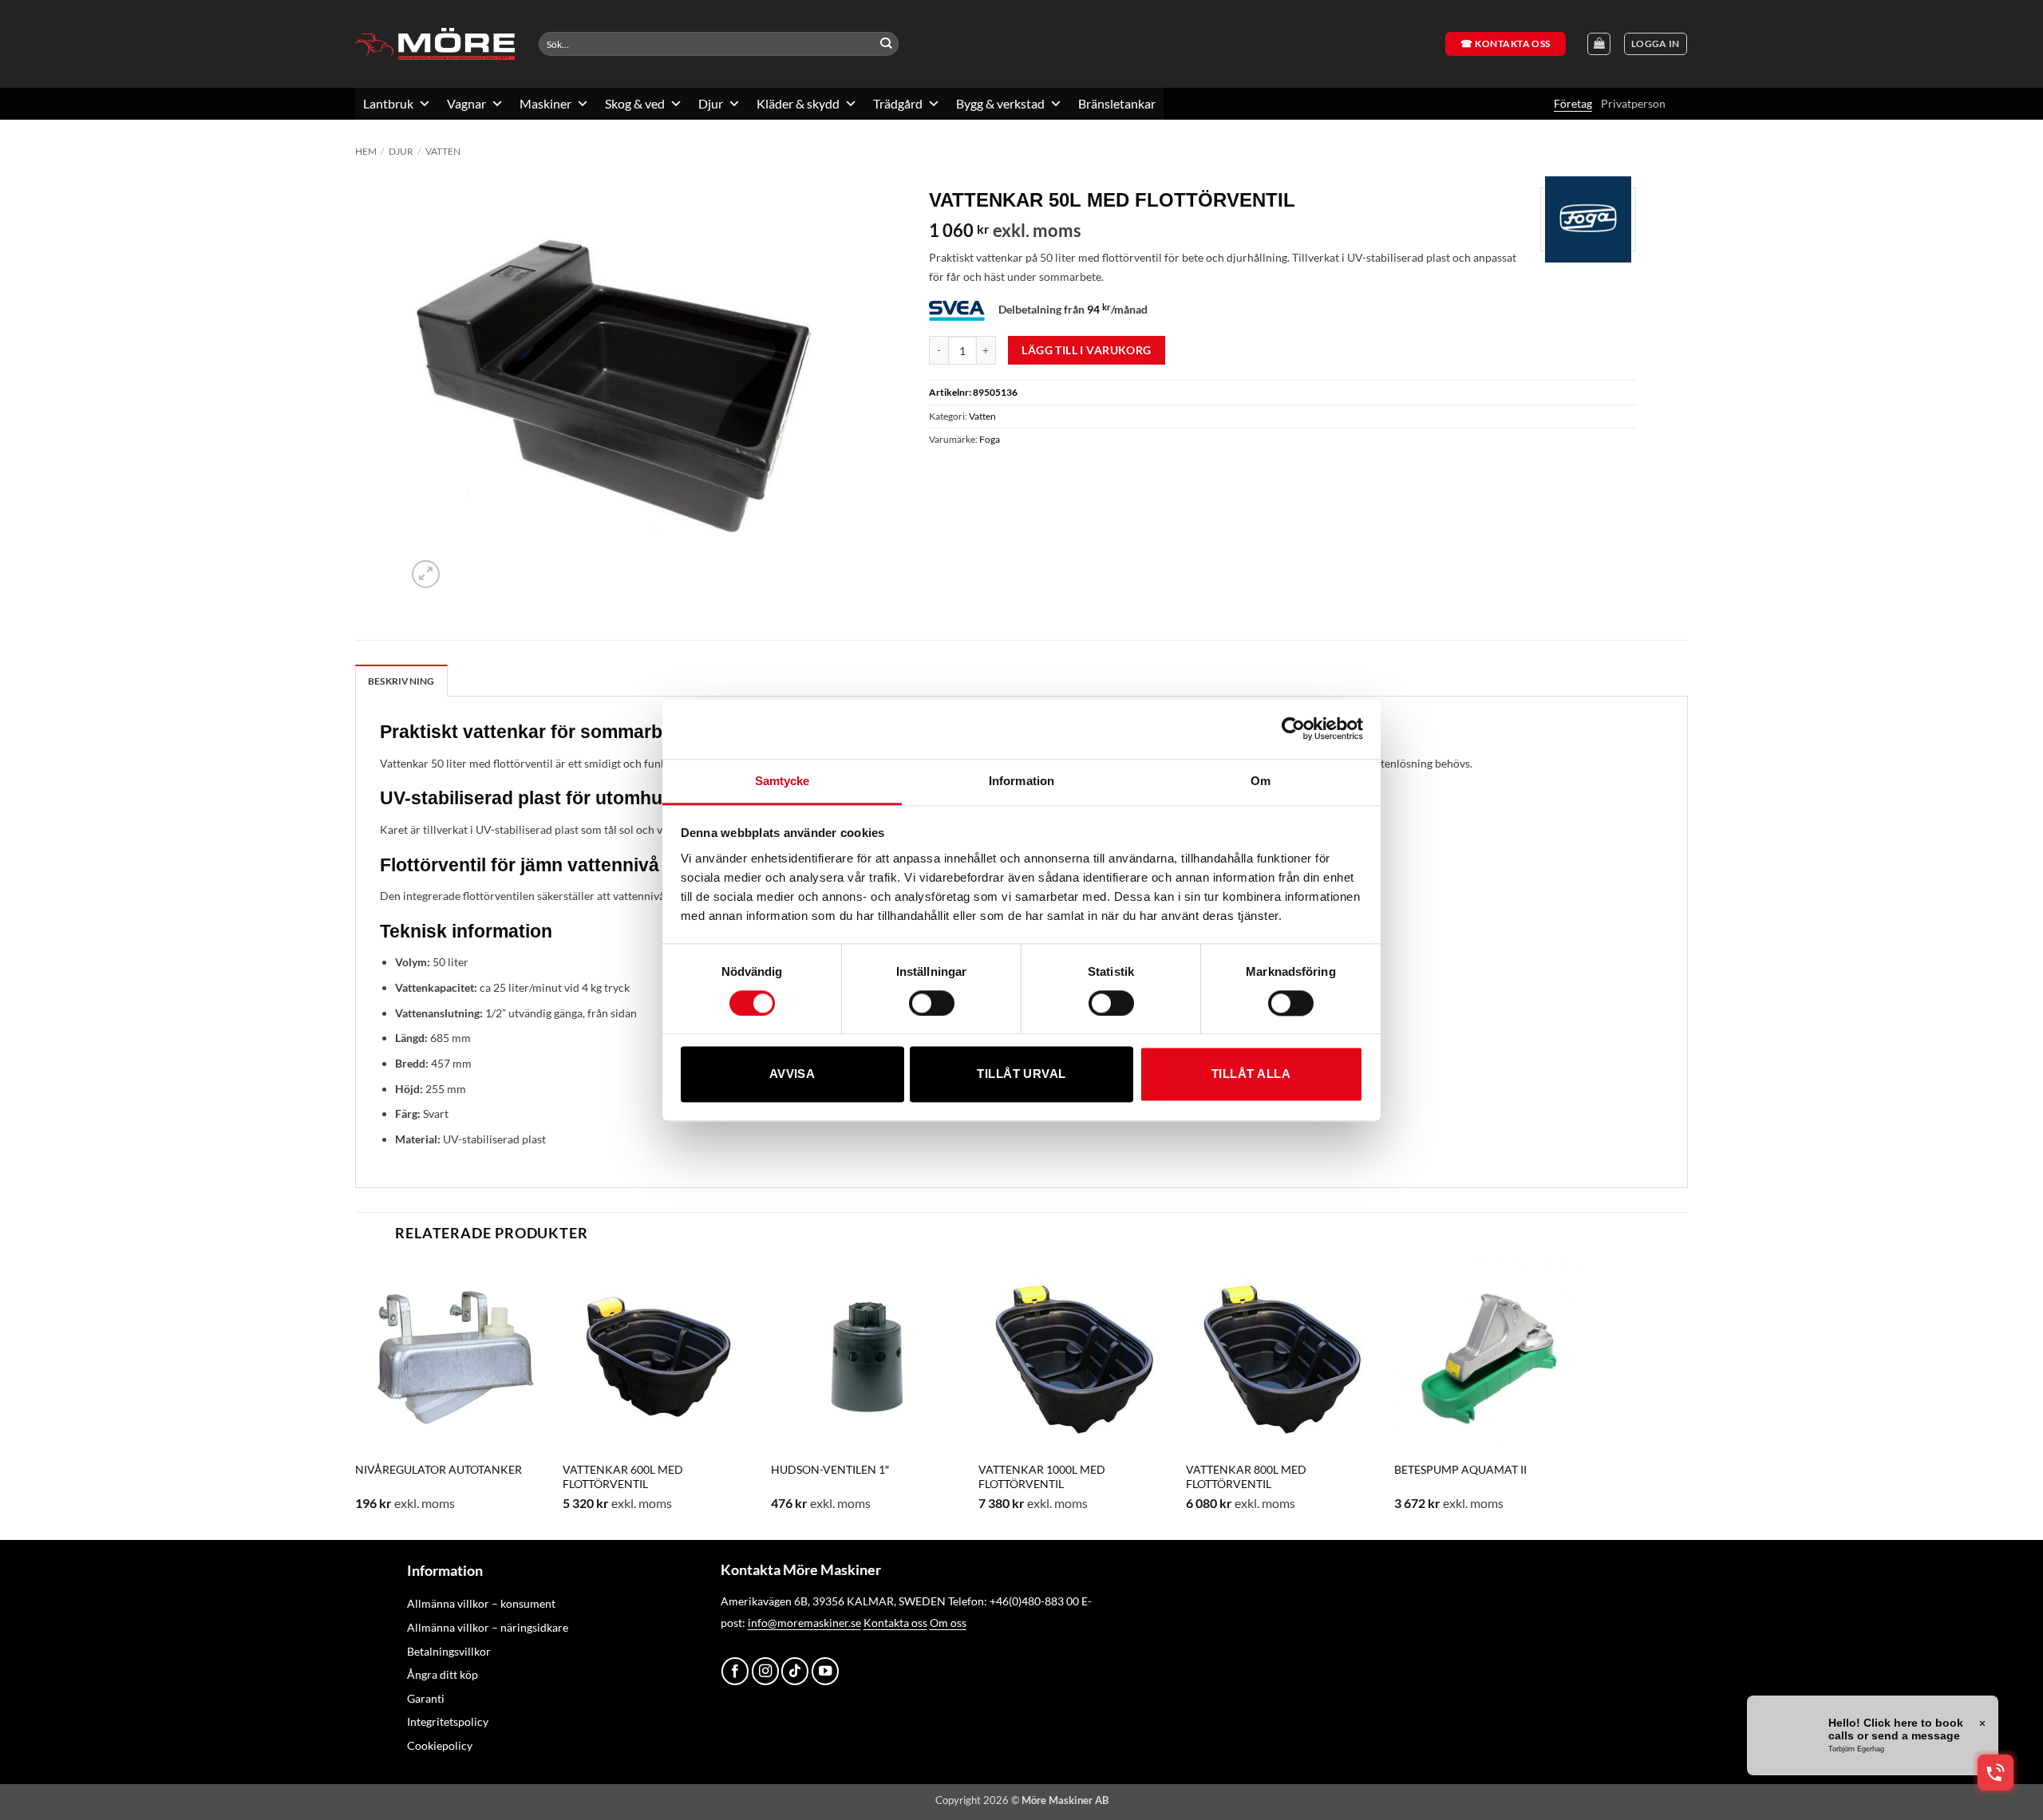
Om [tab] (1261, 781)
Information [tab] (1021, 781)
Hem (366, 151)
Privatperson (1633, 103)
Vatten (443, 151)
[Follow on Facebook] (735, 1671)
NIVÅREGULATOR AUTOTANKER (439, 1469)
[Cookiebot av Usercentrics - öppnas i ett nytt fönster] (1293, 728)
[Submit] (886, 44)
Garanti (426, 1698)
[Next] (1586, 1398)
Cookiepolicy (440, 1745)
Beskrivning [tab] (401, 681)
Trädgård (898, 103)
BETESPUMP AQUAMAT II (1460, 1469)
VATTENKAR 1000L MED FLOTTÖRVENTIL (1042, 1477)
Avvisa (792, 1074)
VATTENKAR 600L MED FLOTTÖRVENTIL (623, 1477)
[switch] (932, 1003)
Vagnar (466, 103)
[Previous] (356, 1398)
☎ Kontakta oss (1506, 43)
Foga (990, 439)
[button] (1656, 44)
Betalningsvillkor (449, 1651)
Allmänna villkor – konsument (481, 1603)
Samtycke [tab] (782, 781)
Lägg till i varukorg (1086, 350)
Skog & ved (635, 103)
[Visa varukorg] (1599, 44)
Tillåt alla (1251, 1074)
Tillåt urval (1021, 1074)
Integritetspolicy (448, 1721)
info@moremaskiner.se (804, 1623)
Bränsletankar (1117, 103)
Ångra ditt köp (443, 1674)
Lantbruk (388, 103)
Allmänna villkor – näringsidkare (488, 1627)
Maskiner (545, 103)
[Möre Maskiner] (435, 44)
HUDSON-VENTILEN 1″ (830, 1469)
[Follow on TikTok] (795, 1671)
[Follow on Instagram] (765, 1671)
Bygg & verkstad (1000, 103)
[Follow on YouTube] (825, 1671)
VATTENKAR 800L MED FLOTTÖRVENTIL (1246, 1477)
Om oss (948, 1623)
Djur (711, 103)
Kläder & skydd (798, 103)
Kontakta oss (895, 1623)
